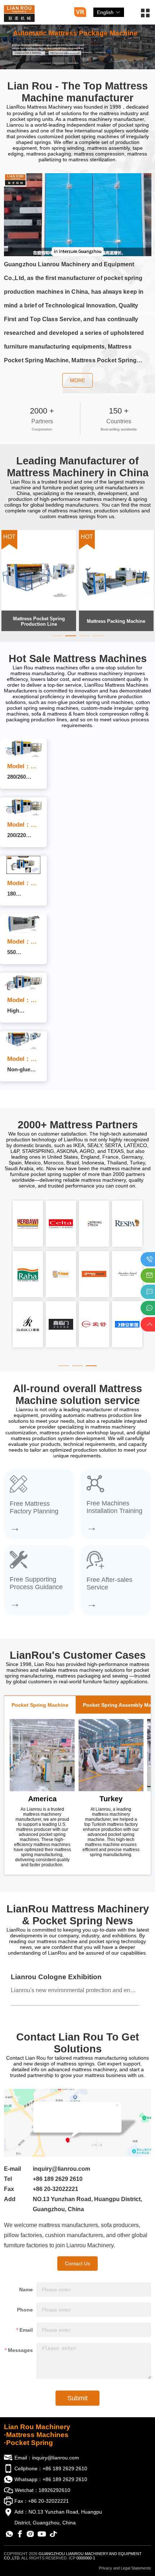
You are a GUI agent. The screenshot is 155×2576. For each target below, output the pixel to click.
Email (26, 2330)
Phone (25, 2310)
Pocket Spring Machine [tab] (40, 1705)
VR (80, 12)
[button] (145, 16)
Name (26, 2289)
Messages (20, 2350)
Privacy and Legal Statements (125, 2568)
